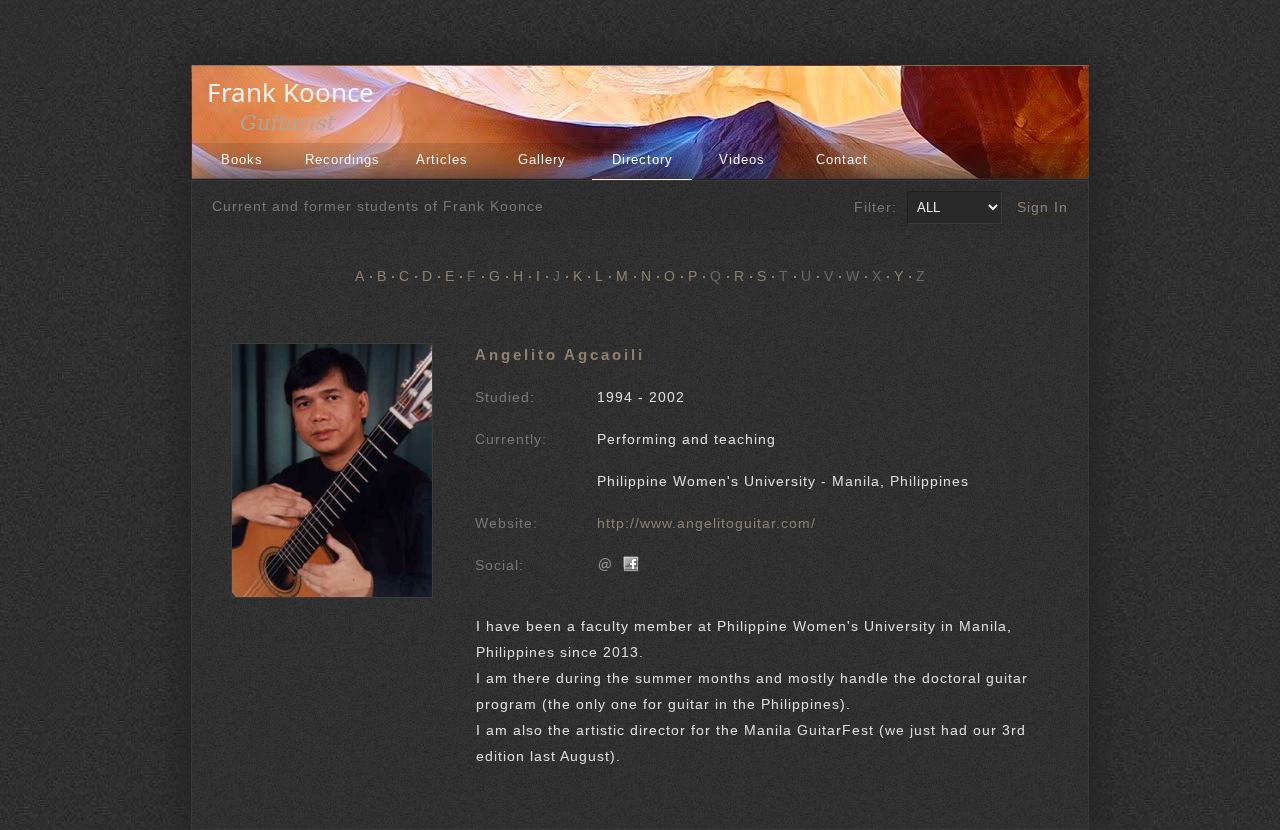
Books (242, 159)
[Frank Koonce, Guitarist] (296, 128)
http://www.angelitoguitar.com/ (706, 523)
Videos (742, 159)
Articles (442, 159)
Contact (842, 159)
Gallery (542, 159)
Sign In (1042, 207)
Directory (642, 159)
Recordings (342, 159)
